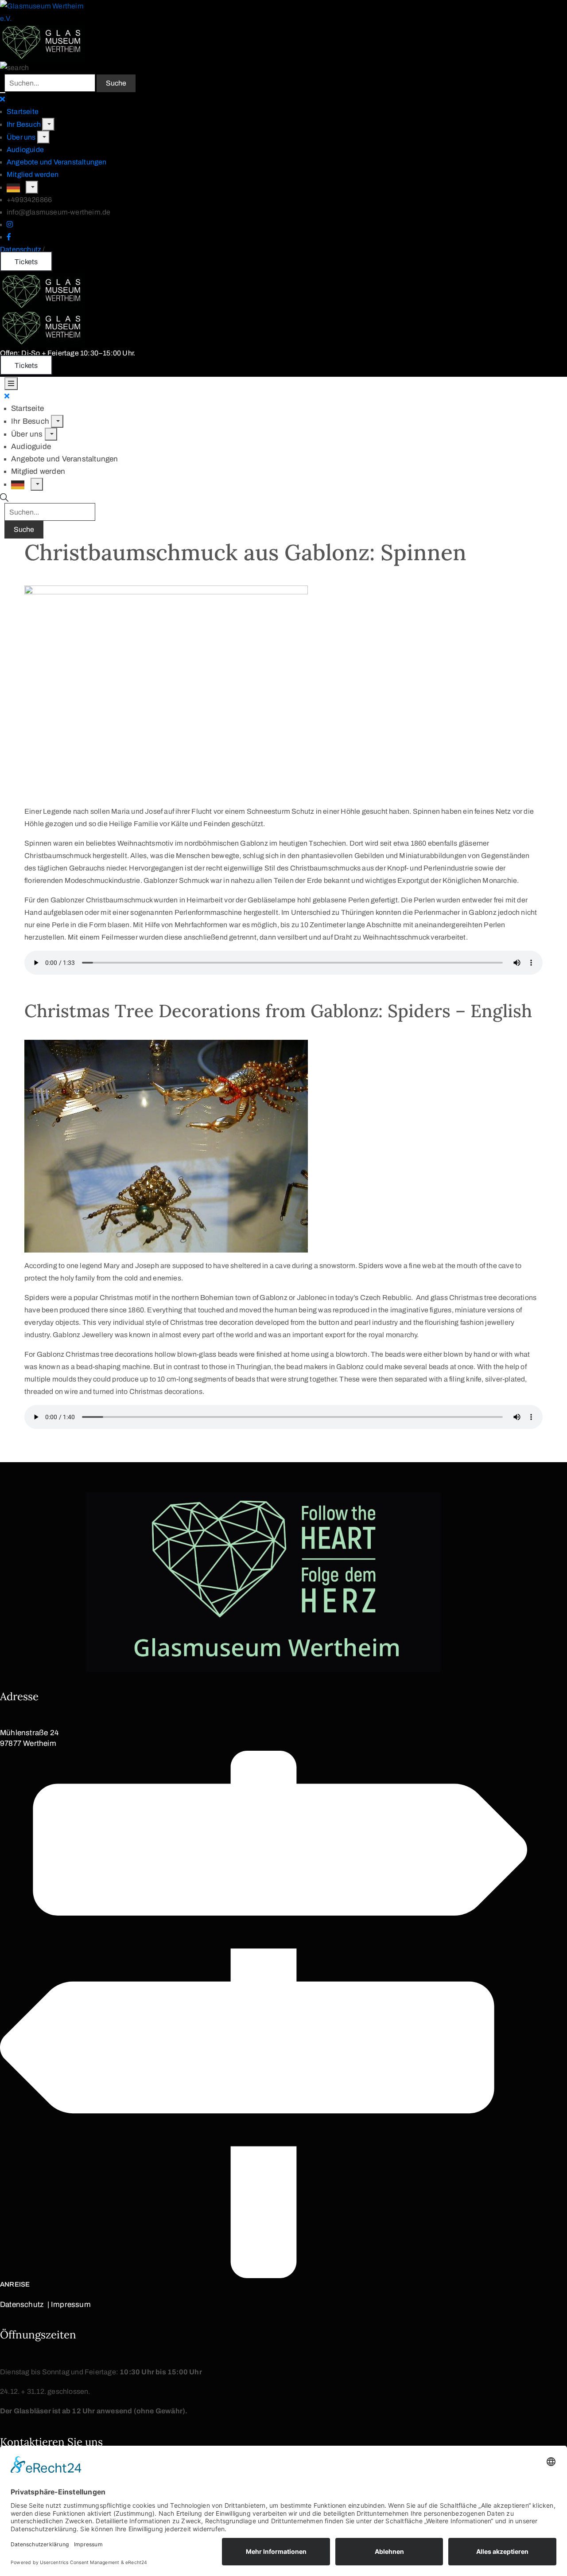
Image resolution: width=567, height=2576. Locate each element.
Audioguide (25, 150)
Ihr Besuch (24, 124)
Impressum (71, 2305)
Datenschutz (21, 249)
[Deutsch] (16, 187)
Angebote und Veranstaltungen (57, 162)
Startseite (23, 111)
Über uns (22, 137)
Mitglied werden (33, 174)
